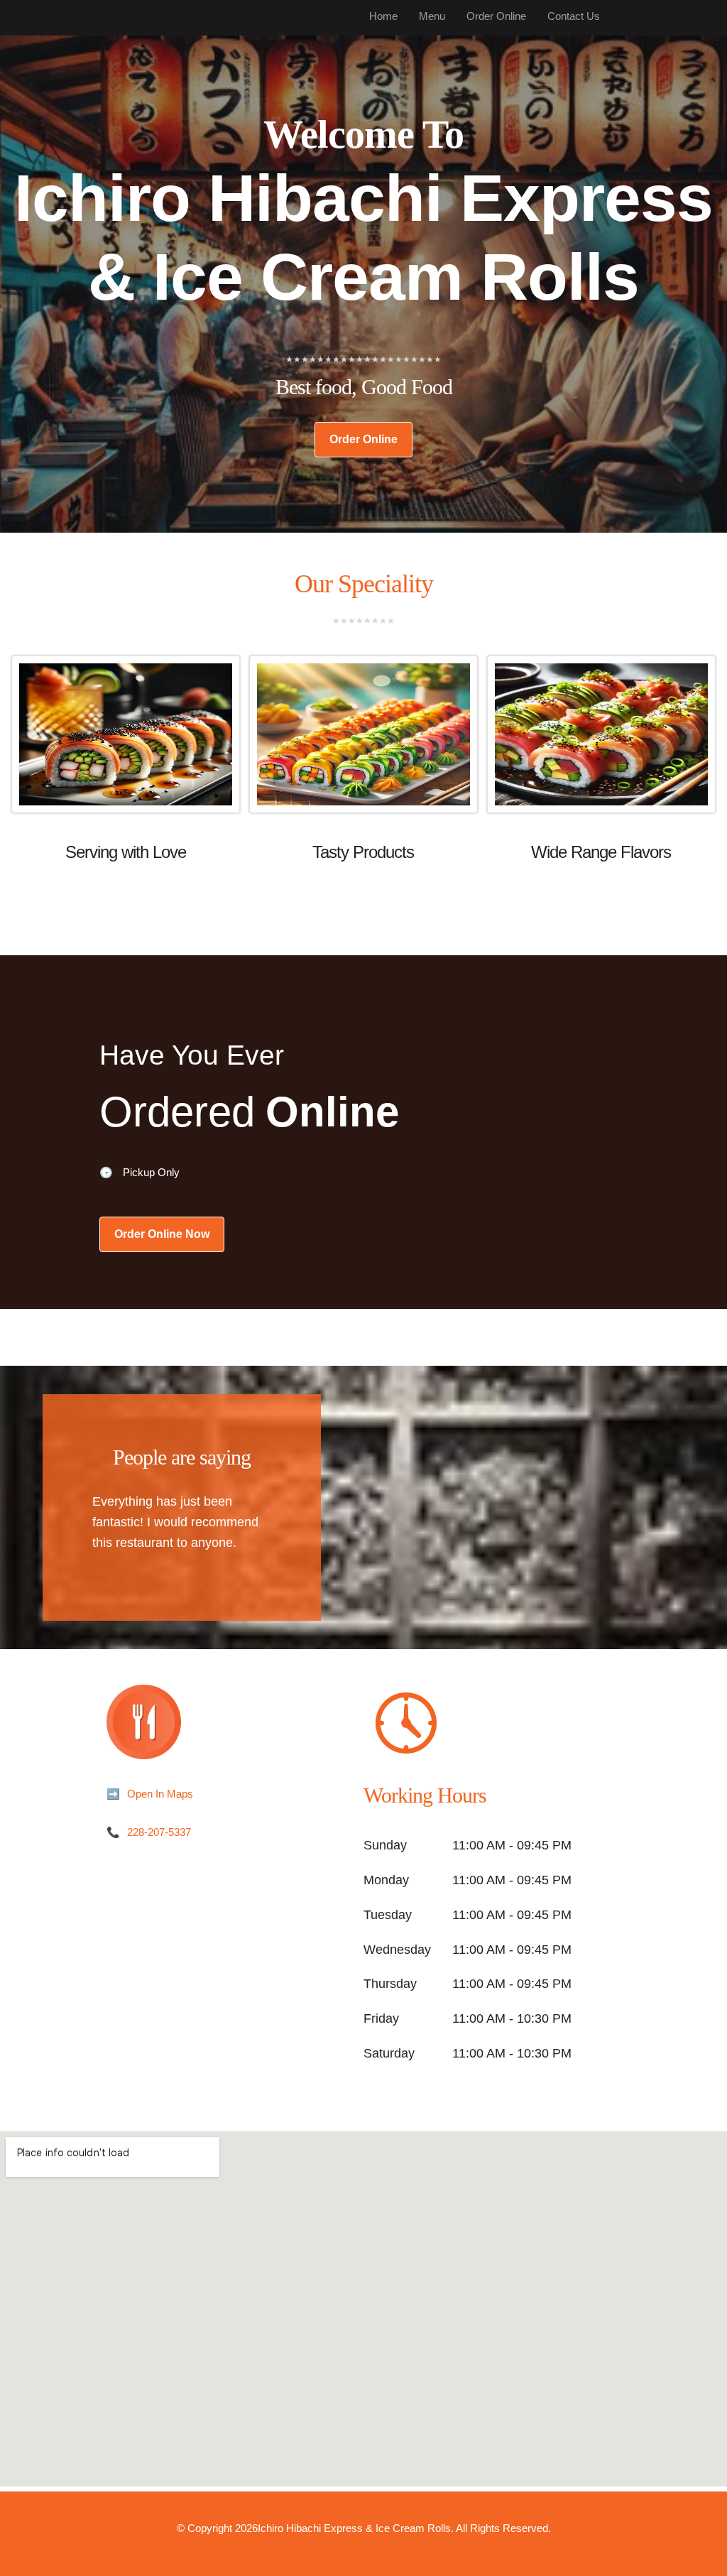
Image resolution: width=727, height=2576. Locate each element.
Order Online (363, 439)
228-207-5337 (159, 1832)
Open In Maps (160, 1794)
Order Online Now (162, 1234)
